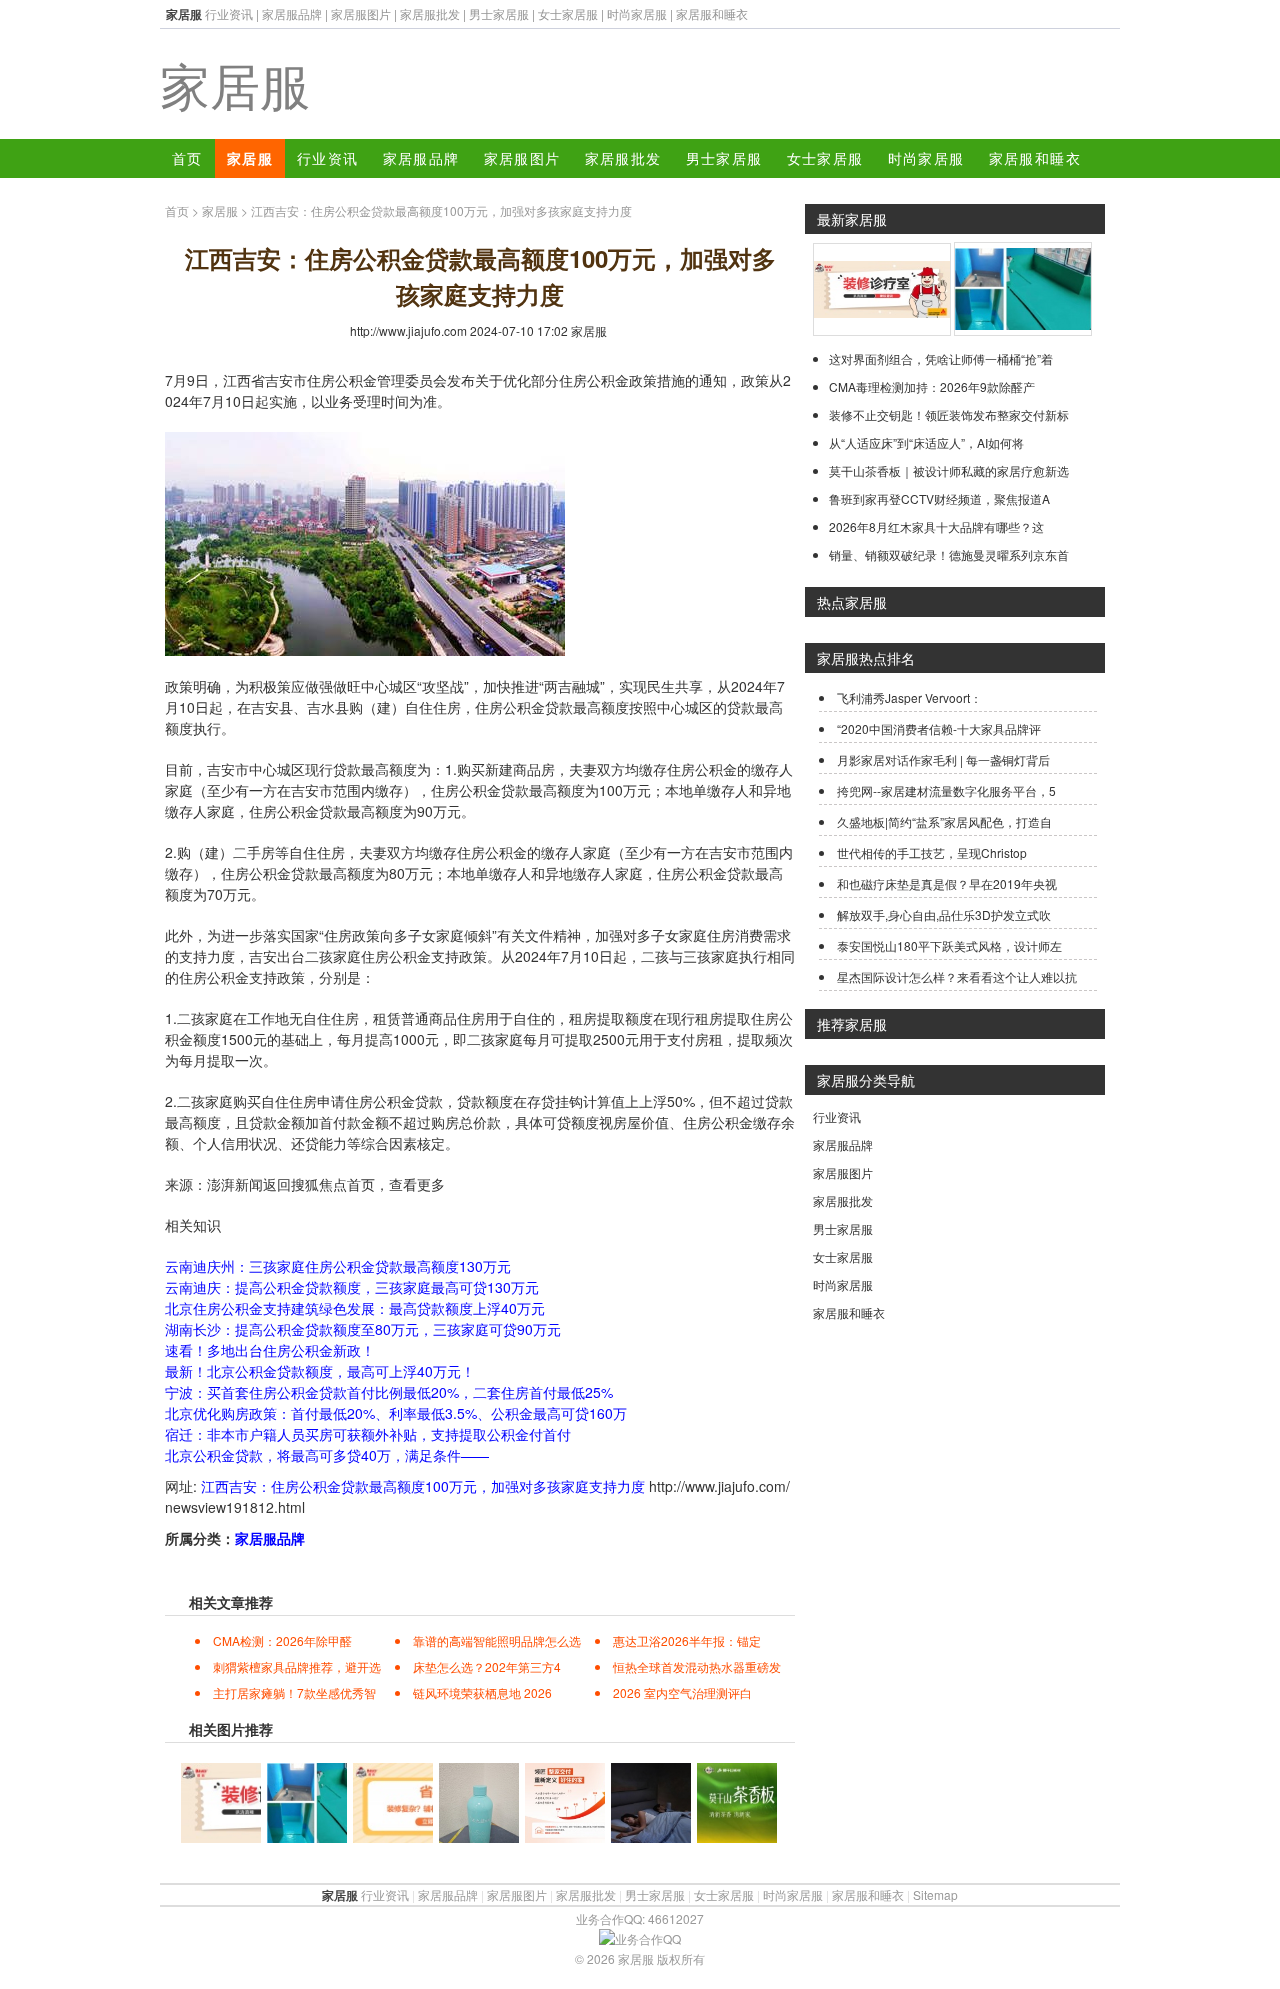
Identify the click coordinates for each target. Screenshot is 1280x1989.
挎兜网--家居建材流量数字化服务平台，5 (946, 790)
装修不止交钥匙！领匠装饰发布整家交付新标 (949, 414)
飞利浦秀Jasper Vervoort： (909, 697)
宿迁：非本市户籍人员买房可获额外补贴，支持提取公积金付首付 (368, 1434)
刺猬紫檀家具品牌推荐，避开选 (297, 1666)
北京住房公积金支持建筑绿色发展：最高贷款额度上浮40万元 (355, 1308)
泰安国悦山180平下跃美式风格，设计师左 (949, 945)
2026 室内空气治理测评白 (682, 1692)
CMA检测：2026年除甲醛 (282, 1640)
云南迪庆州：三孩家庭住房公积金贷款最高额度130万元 (338, 1266)
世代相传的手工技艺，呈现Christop (932, 852)
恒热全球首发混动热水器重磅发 (697, 1666)
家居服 (235, 83)
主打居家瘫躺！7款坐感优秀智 (294, 1692)
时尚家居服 (637, 13)
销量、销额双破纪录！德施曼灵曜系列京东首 (949, 554)
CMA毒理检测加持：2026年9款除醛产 (932, 386)
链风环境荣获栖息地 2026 (482, 1692)
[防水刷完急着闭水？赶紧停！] (1023, 330)
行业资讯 (229, 13)
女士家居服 (568, 13)
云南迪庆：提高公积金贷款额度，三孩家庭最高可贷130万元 (352, 1287)
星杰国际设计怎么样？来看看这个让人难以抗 (957, 976)
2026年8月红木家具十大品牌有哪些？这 (936, 526)
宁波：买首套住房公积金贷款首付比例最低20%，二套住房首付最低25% (389, 1392)
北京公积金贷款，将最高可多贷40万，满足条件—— (327, 1455)
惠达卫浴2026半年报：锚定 (687, 1640)
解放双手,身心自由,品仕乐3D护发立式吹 (944, 914)
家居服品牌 (292, 13)
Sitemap (935, 1894)
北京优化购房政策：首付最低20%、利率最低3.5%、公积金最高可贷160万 (396, 1413)
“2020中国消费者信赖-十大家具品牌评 (939, 728)
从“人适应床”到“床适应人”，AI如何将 (926, 442)
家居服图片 (361, 13)
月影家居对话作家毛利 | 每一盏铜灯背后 (943, 759)
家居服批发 (430, 13)
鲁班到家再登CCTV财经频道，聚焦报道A (939, 498)
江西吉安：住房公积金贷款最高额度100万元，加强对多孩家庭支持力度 (423, 1486)
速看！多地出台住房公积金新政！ (270, 1350)
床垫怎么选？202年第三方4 (487, 1666)
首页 (187, 158)
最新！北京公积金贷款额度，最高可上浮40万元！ (320, 1371)
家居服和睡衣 (712, 13)
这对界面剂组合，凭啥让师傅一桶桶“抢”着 (941, 358)
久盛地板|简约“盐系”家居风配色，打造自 (944, 821)
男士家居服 (499, 13)
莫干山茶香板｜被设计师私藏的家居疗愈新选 (949, 470)
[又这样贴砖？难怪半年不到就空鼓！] (882, 330)
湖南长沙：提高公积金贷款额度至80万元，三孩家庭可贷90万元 (363, 1329)
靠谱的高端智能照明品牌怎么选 (497, 1640)
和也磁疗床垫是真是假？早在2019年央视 (947, 883)
